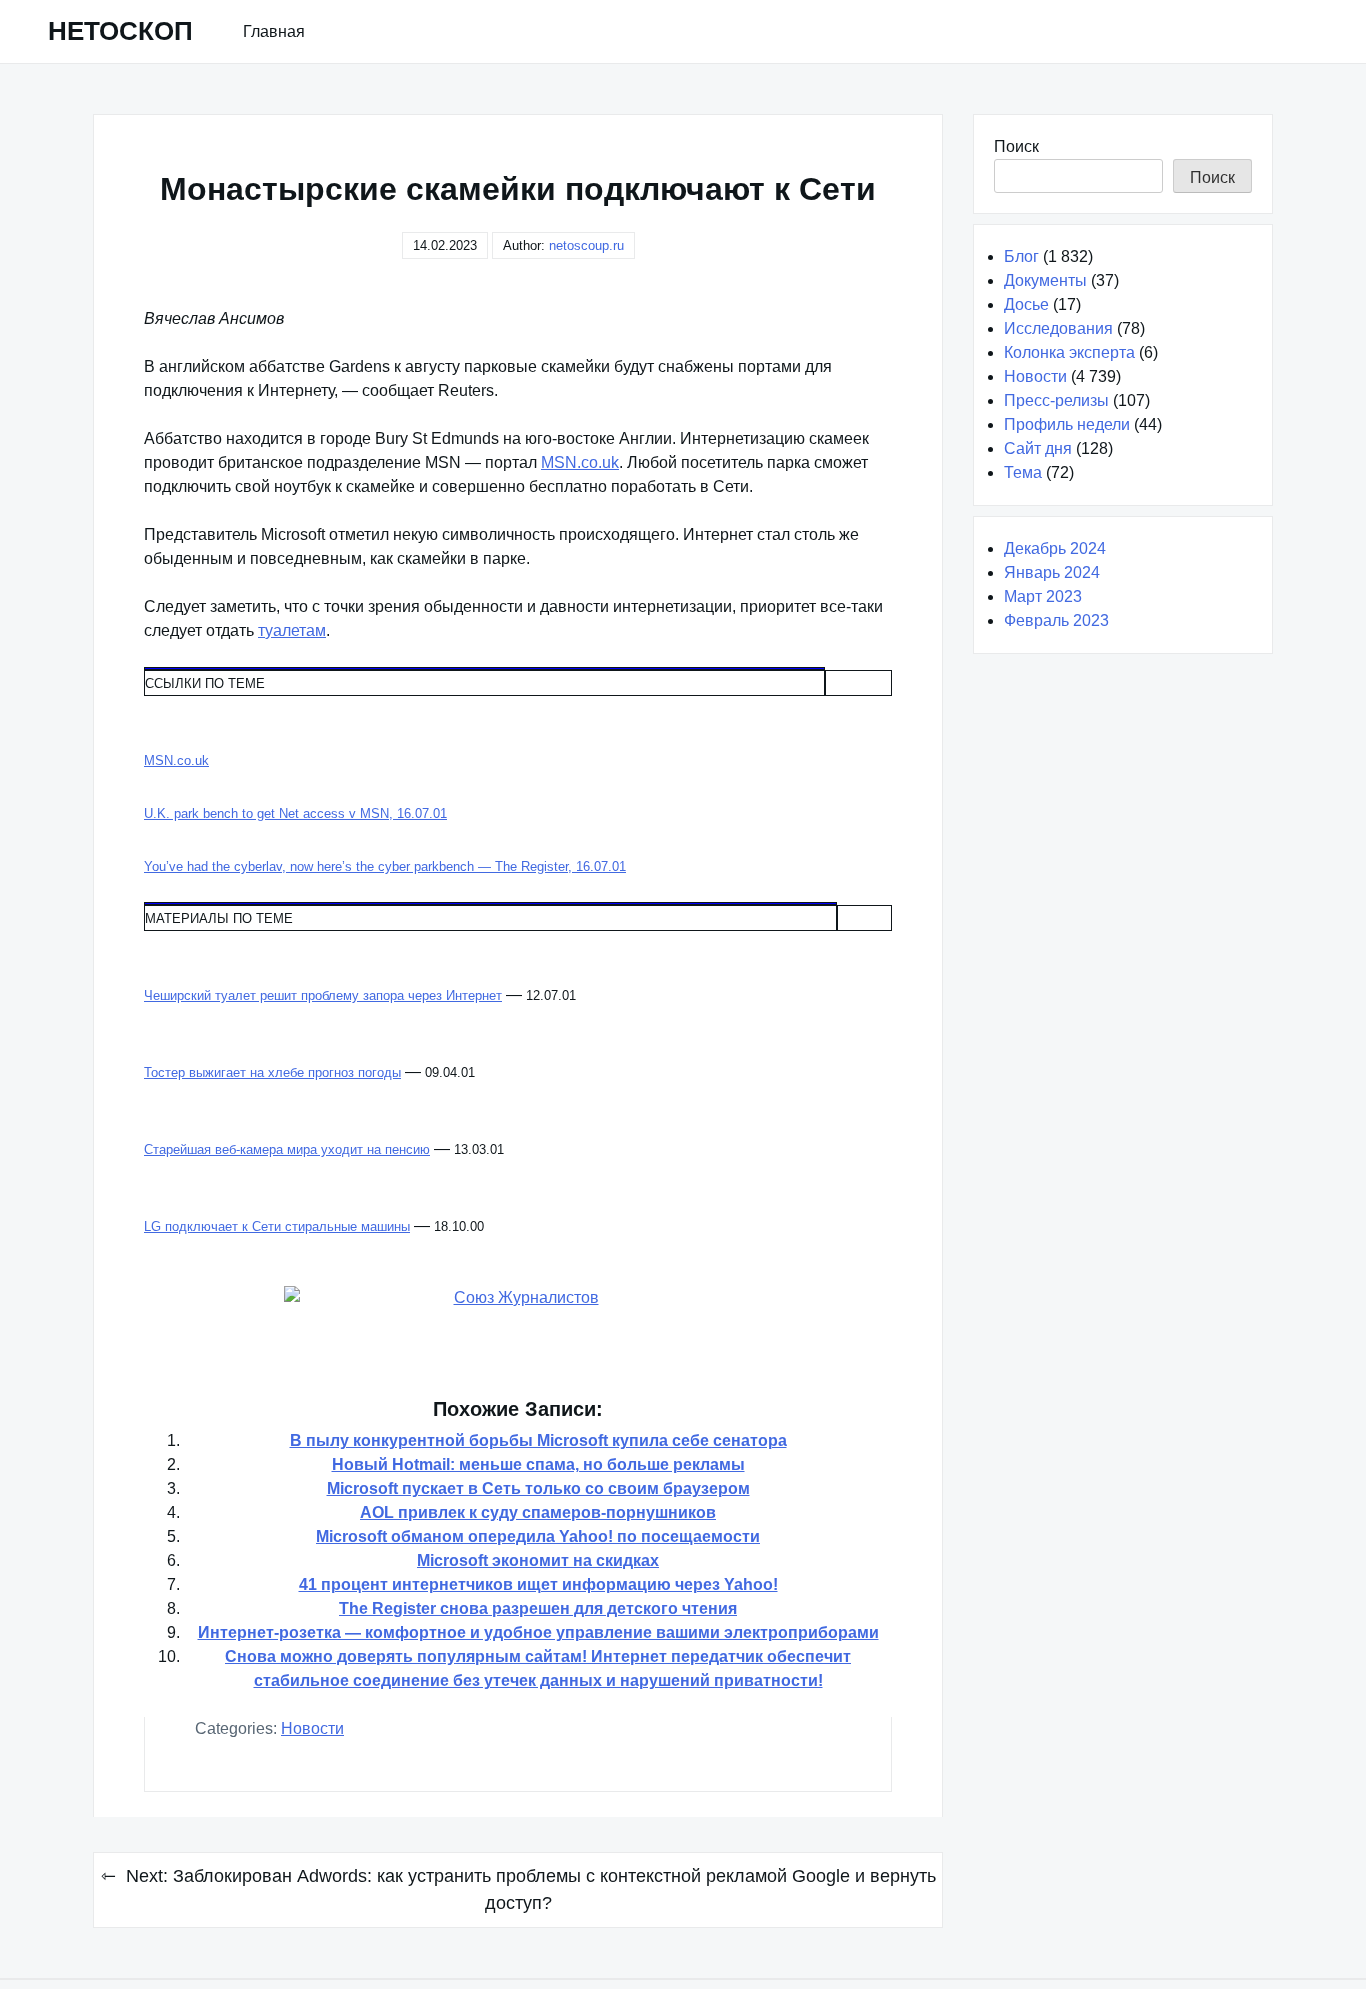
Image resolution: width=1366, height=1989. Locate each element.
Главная (274, 31)
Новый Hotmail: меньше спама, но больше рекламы (538, 1464)
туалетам (292, 630)
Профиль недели (1067, 424)
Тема (1023, 472)
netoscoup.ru (586, 245)
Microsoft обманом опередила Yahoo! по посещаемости (538, 1536)
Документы (1045, 280)
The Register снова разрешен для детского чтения (538, 1608)
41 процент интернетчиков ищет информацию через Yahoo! (538, 1584)
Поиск (1016, 146)
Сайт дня (1038, 448)
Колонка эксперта (1069, 352)
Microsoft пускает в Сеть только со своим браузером (538, 1488)
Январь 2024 (1052, 572)
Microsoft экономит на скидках (538, 1560)
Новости (312, 1728)
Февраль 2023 (1056, 620)
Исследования (1058, 328)
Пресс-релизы (1056, 400)
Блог (1021, 256)
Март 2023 (1043, 596)
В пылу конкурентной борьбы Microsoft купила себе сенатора (538, 1440)
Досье (1026, 304)
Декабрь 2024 (1055, 548)
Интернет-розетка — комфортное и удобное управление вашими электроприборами (538, 1632)
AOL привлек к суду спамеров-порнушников (538, 1512)
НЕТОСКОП (120, 31)
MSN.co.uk (580, 462)
